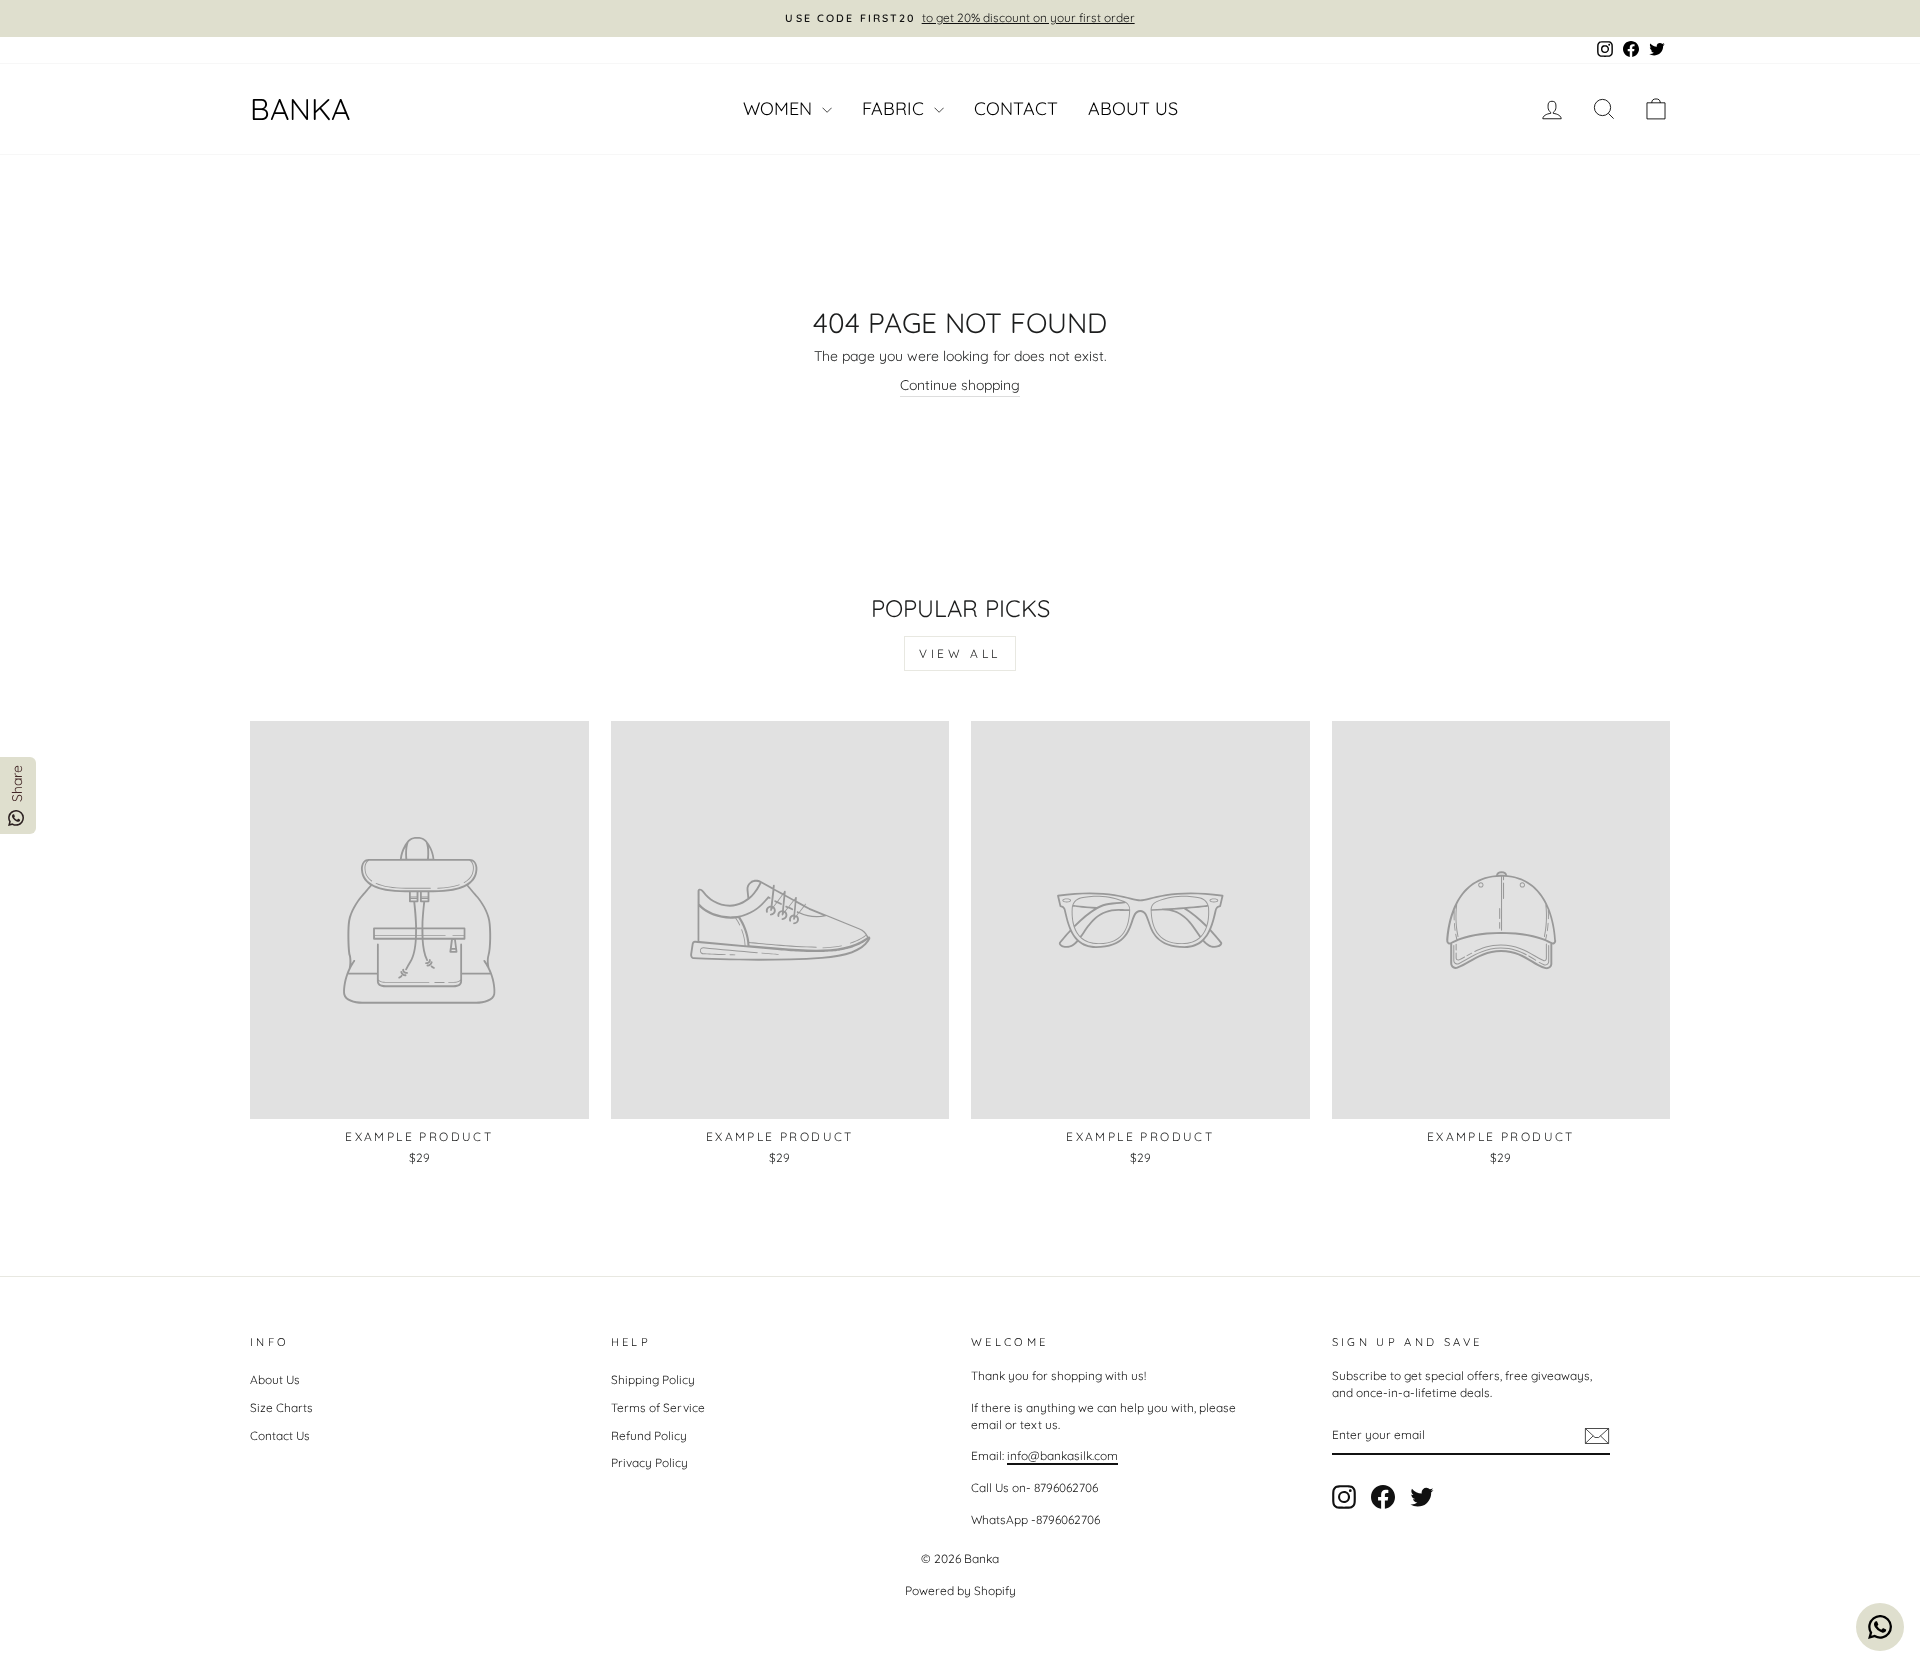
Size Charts (281, 1407)
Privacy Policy (649, 1462)
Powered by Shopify (960, 1590)
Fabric (895, 108)
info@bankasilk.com (1062, 1455)
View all (960, 653)
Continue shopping (960, 385)
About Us (1133, 108)
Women (780, 108)
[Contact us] (1880, 1627)
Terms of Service (658, 1407)
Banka (300, 109)
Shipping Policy (653, 1379)
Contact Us (280, 1435)
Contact (1016, 108)
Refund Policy (649, 1435)
